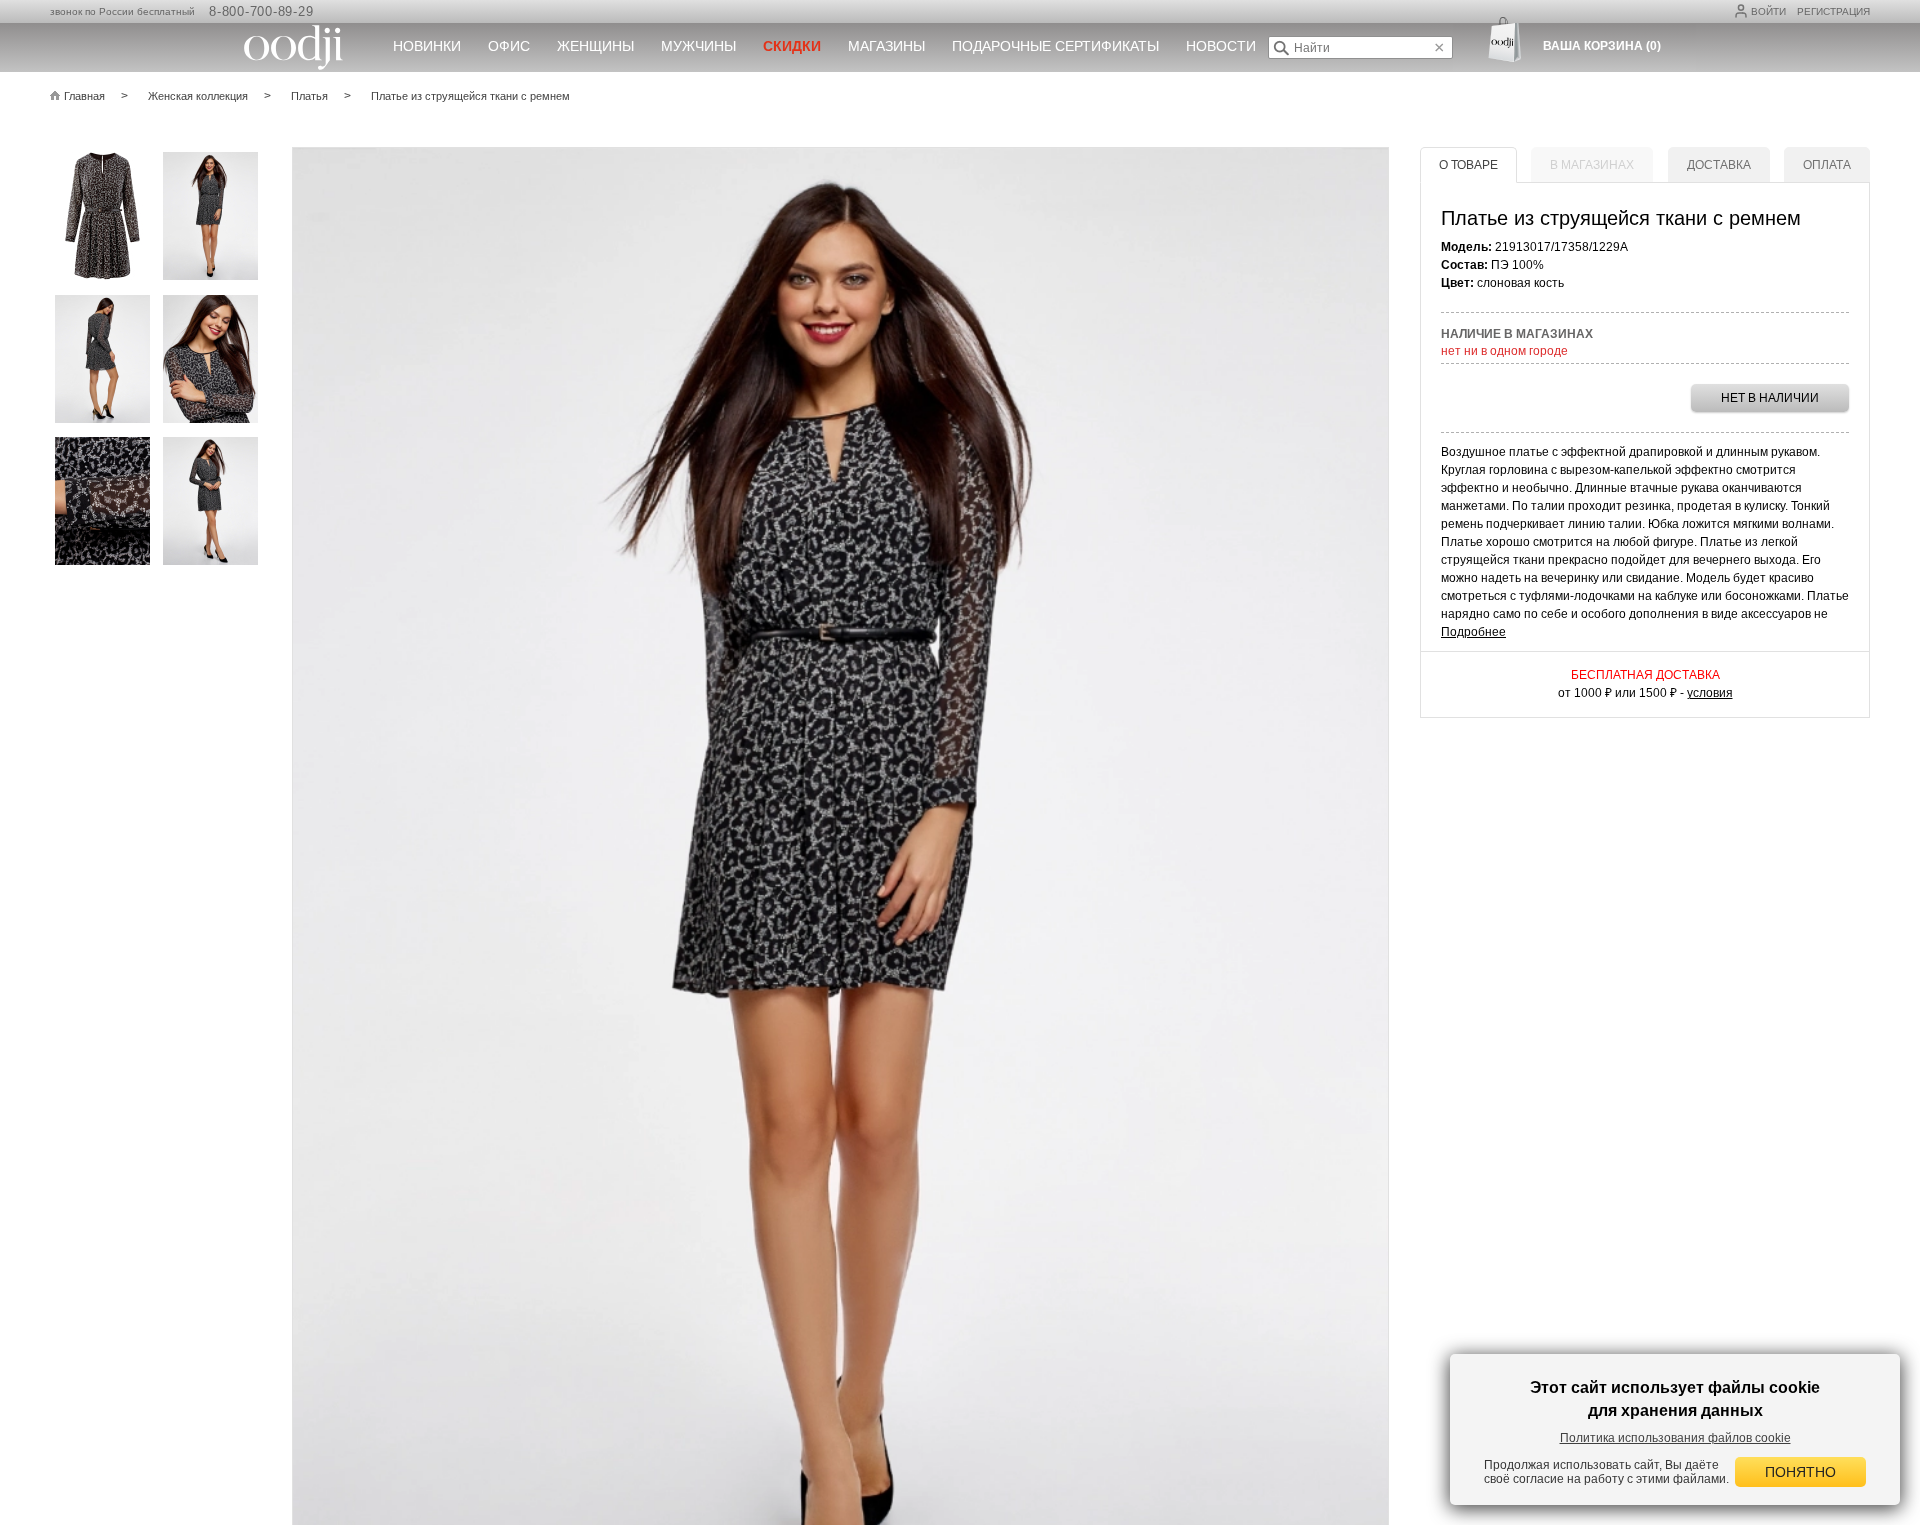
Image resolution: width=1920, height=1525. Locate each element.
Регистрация (1833, 11)
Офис (509, 46)
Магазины (886, 46)
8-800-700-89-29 (261, 11)
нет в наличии (1770, 398)
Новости (1221, 46)
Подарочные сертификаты (1055, 46)
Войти (1768, 11)
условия (1710, 693)
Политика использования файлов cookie (1675, 1438)
